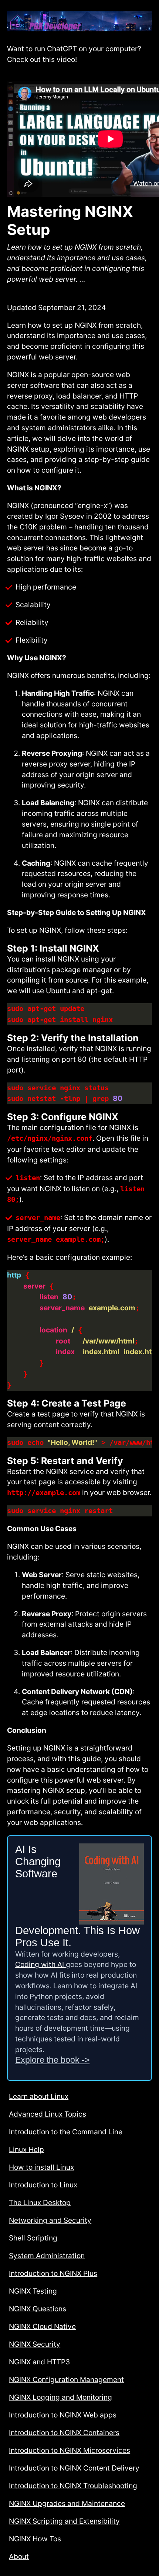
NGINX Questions (38, 2309)
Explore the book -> (52, 2060)
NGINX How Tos (35, 2539)
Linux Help (26, 2149)
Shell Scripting (33, 2238)
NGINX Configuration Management (66, 2379)
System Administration (47, 2256)
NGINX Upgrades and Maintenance (67, 2503)
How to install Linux (41, 2167)
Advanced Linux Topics (48, 2114)
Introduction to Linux (43, 2185)
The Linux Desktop (40, 2203)
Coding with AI (40, 1964)
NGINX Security (35, 2344)
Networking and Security (50, 2220)
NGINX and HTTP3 (39, 2362)
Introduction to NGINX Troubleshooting (73, 2486)
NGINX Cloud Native (42, 2326)
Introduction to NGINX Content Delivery (74, 2468)
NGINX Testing (33, 2291)
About (19, 2556)
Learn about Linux (39, 2096)
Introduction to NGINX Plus (53, 2273)
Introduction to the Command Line (66, 2132)
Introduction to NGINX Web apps (63, 2415)
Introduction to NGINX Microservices (70, 2450)
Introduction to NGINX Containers (64, 2433)
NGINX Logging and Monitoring (60, 2397)
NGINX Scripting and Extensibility (64, 2521)
